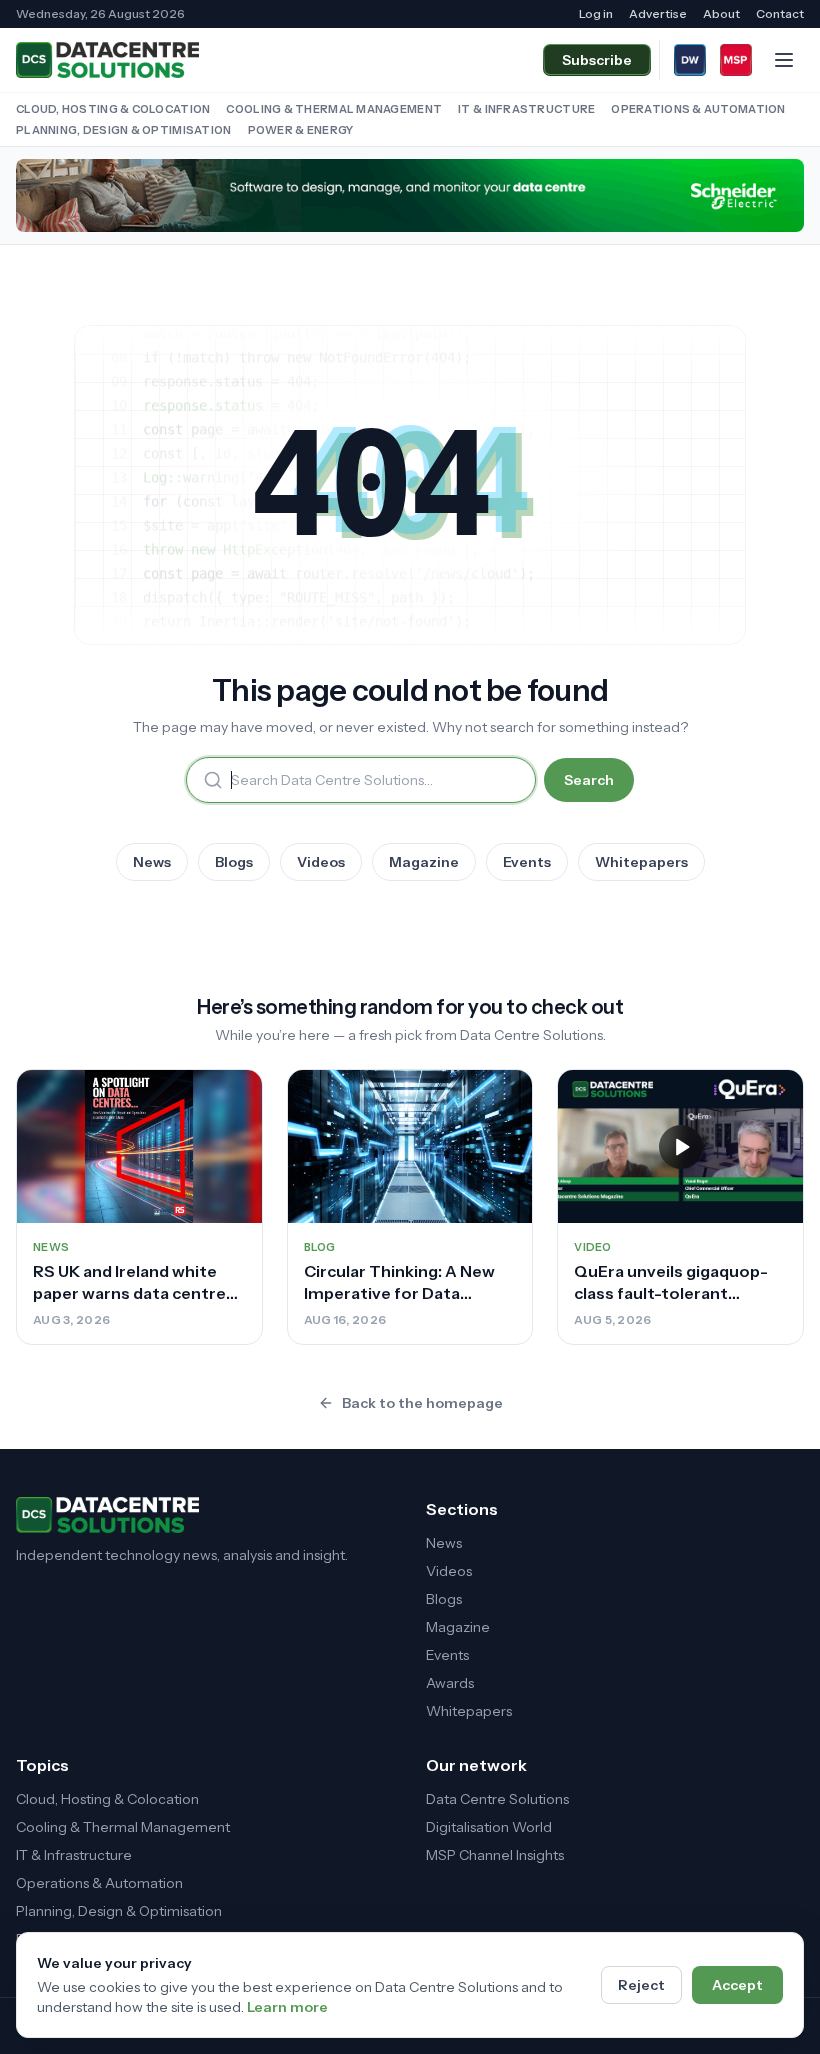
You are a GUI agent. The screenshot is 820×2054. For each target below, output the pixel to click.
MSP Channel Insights (495, 1855)
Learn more (287, 2007)
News (152, 862)
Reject (641, 1985)
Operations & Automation (698, 109)
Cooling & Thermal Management (334, 109)
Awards (450, 1683)
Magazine (424, 862)
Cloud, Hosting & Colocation (113, 109)
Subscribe (597, 60)
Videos (321, 862)
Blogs (234, 862)
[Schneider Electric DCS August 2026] (410, 195)
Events (527, 862)
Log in (596, 13)
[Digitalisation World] (690, 60)
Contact (780, 13)
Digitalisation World (489, 1827)
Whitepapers (641, 862)
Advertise (658, 13)
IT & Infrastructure (526, 109)
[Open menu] (784, 60)
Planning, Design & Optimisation (124, 130)
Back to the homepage (422, 1403)
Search (589, 780)
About (721, 13)
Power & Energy (301, 130)
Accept (737, 1985)
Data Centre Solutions (497, 1799)
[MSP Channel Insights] (736, 60)
